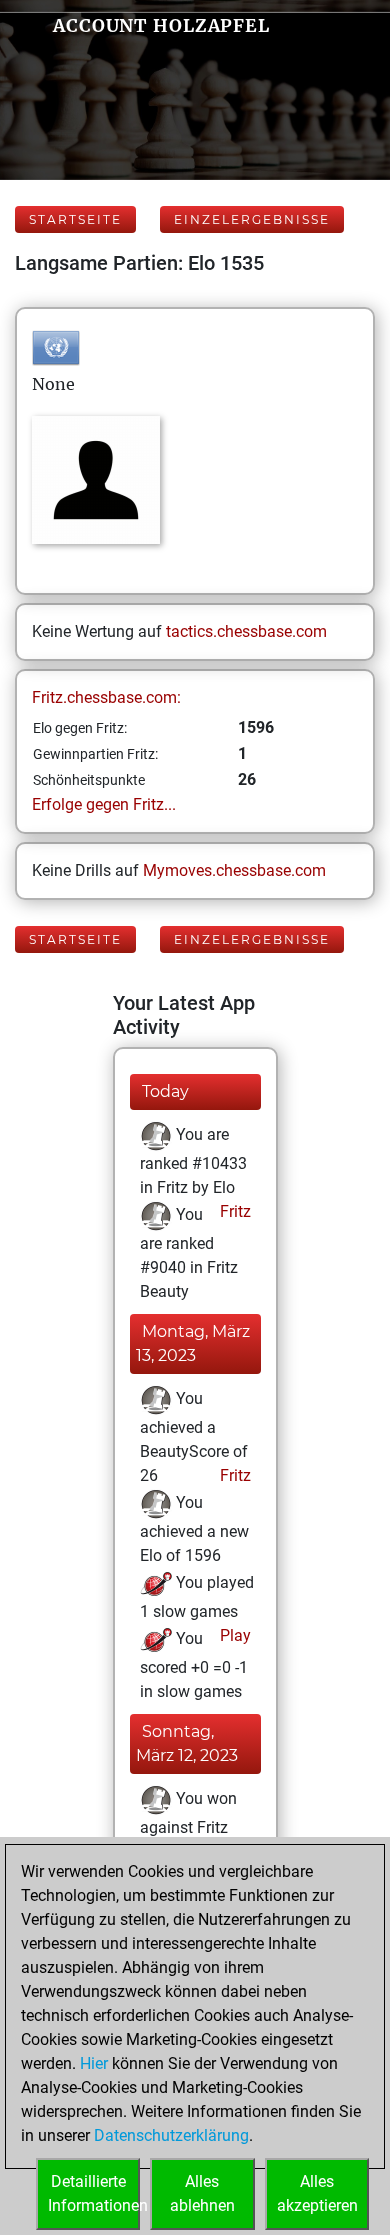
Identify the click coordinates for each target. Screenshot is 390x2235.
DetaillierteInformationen (94, 2193)
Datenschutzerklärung (171, 2135)
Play (233, 1635)
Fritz (233, 1211)
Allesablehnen (202, 2193)
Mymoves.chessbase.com (234, 870)
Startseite (75, 219)
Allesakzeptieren (317, 2193)
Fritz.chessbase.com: (106, 697)
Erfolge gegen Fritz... (104, 804)
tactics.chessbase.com (246, 631)
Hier (94, 2063)
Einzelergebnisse (252, 219)
